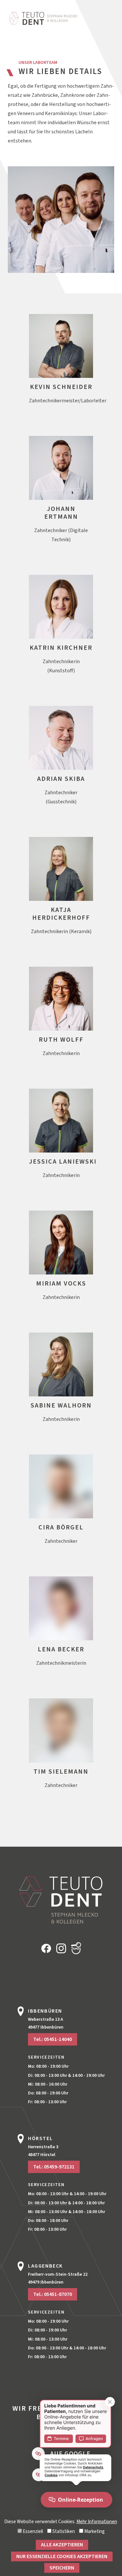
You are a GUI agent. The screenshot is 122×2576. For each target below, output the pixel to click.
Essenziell (32, 2532)
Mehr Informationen (97, 2522)
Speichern (62, 2568)
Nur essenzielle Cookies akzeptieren (62, 2556)
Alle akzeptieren (62, 2545)
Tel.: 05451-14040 (53, 2039)
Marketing (94, 2532)
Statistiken (63, 2532)
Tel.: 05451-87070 (53, 2294)
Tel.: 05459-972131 (54, 2167)
